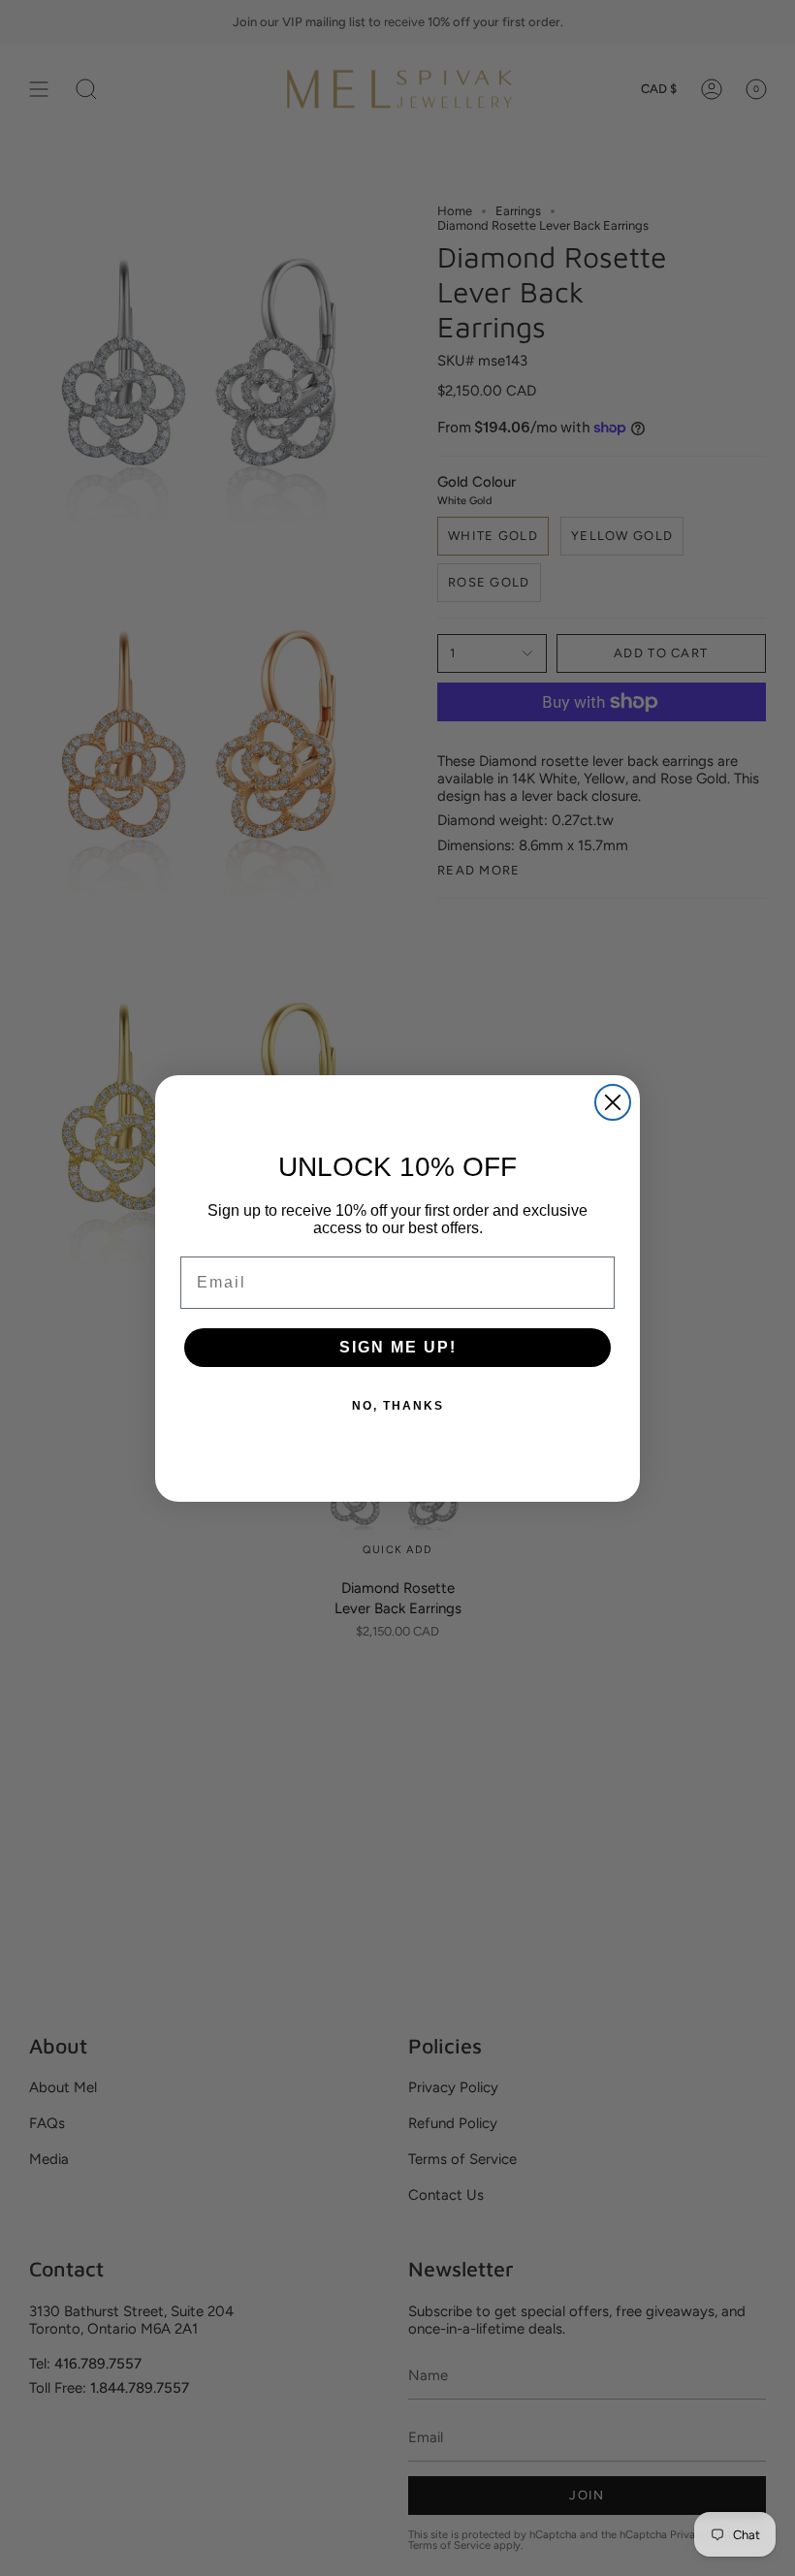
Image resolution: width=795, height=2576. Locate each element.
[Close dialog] (613, 1102)
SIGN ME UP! (398, 1347)
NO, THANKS (398, 1406)
